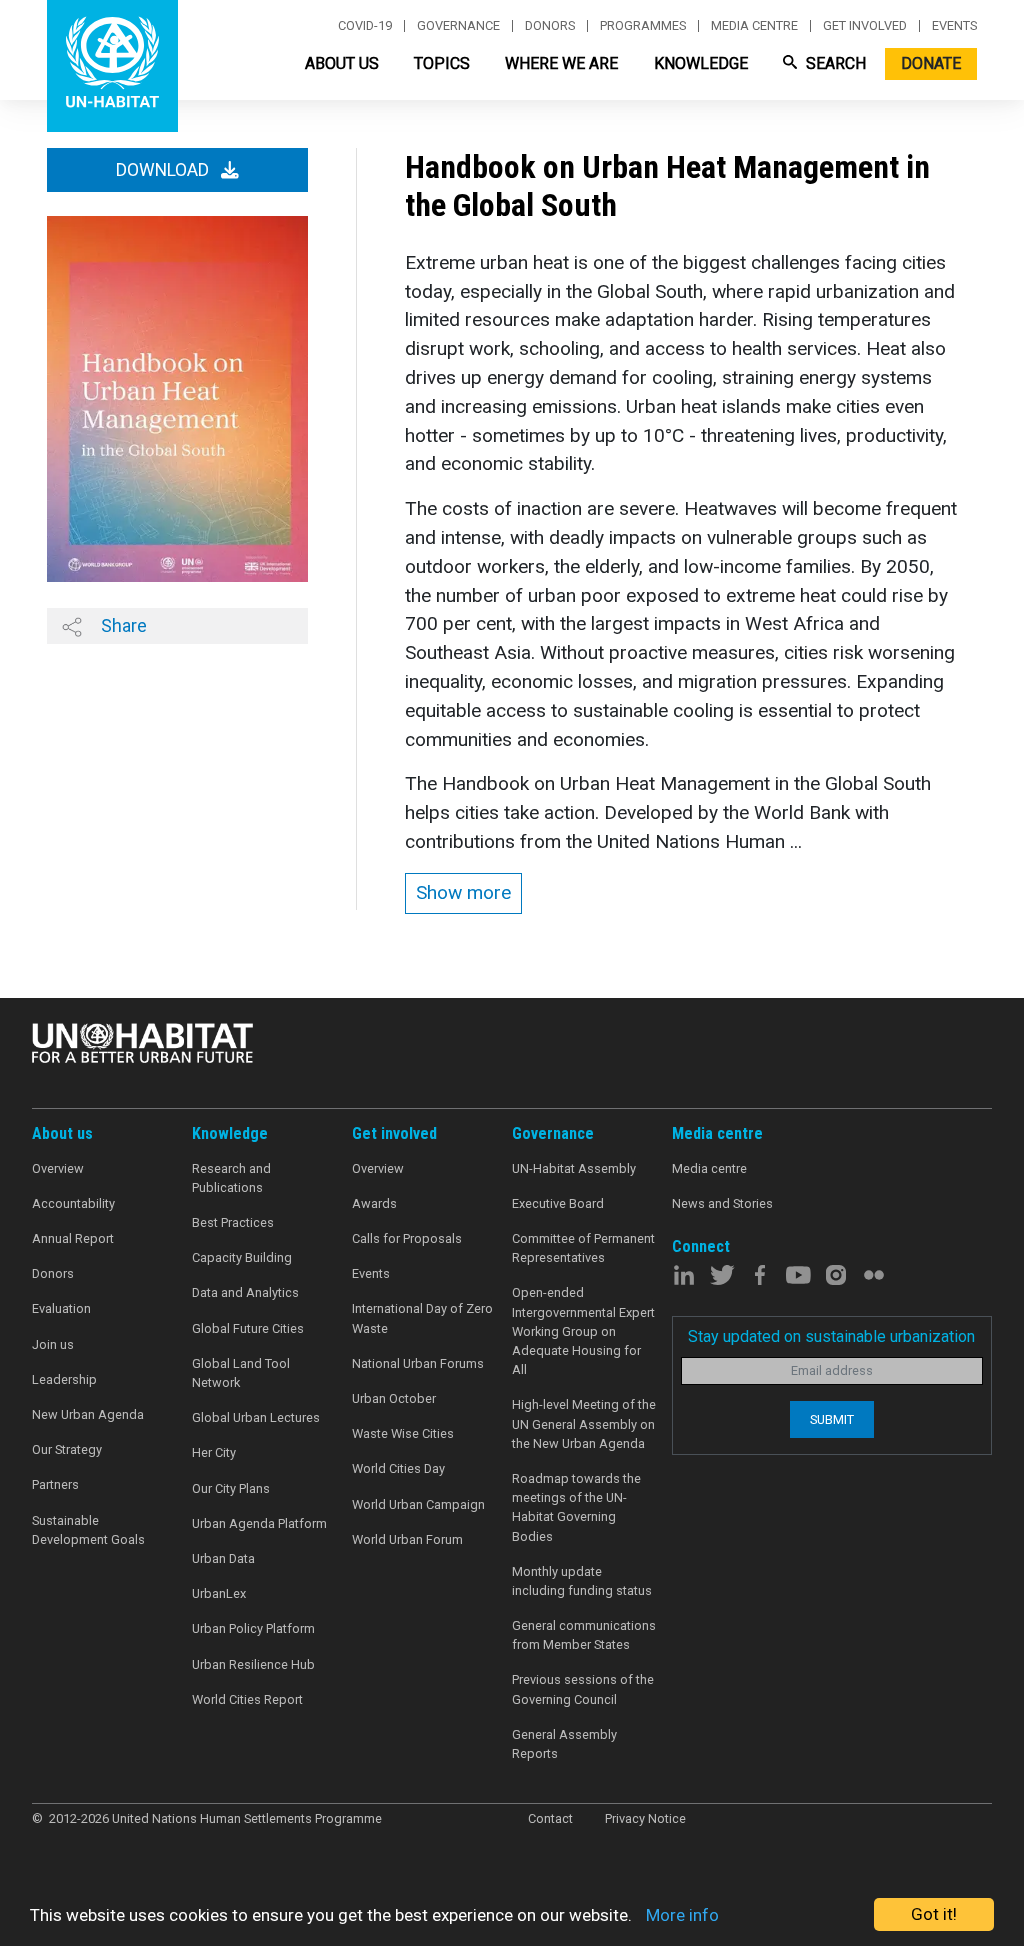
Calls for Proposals (407, 1238)
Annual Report (73, 1238)
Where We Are (561, 63)
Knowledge (701, 63)
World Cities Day (398, 1468)
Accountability (73, 1203)
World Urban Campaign (418, 1504)
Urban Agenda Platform (259, 1523)
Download (164, 170)
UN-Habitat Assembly (574, 1168)
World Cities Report (247, 1699)
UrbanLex (219, 1593)
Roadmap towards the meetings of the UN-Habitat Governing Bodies (576, 1507)
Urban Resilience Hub (253, 1664)
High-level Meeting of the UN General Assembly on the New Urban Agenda (584, 1423)
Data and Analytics (245, 1292)
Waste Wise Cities (403, 1433)
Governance (458, 26)
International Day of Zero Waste (422, 1318)
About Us (342, 63)
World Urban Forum (407, 1539)
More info (682, 1915)
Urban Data (223, 1558)
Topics (442, 63)
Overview (58, 1168)
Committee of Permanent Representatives (583, 1248)
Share (122, 625)
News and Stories (722, 1203)
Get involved (865, 26)
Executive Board (558, 1203)
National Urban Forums (418, 1363)
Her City (214, 1452)
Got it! (934, 1914)
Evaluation (61, 1308)
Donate (931, 63)
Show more (463, 892)
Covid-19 (365, 26)
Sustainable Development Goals (88, 1530)
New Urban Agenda (88, 1414)
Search (834, 63)
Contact (550, 1818)
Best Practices (233, 1222)
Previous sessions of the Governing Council (583, 1689)
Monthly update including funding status (582, 1581)
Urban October (394, 1398)
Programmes (643, 26)
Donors (550, 26)
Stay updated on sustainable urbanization (831, 1336)
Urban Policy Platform (253, 1628)
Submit (832, 1419)
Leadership (64, 1379)
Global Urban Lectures (256, 1417)
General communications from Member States (584, 1635)
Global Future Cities (248, 1328)
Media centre (754, 26)
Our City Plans (231, 1488)
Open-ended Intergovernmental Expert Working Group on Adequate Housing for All (583, 1331)
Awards (374, 1203)
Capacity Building (242, 1257)
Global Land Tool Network (241, 1373)
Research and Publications (231, 1178)
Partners (55, 1484)
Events (954, 26)
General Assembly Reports (564, 1744)
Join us (53, 1344)
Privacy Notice (645, 1818)
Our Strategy (67, 1449)
